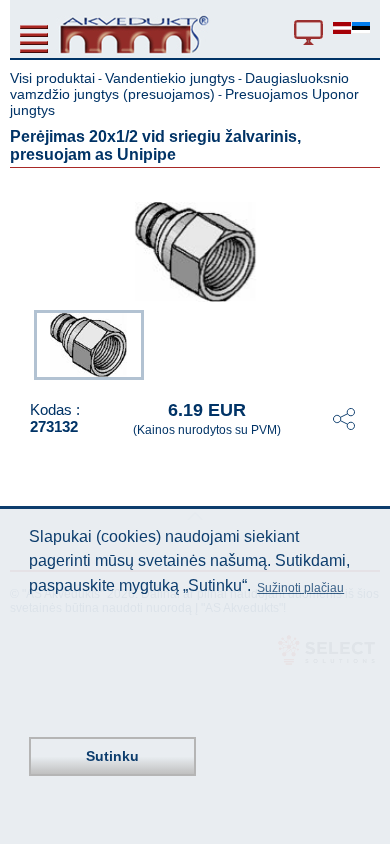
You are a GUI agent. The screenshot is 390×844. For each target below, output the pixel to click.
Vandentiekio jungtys (170, 78)
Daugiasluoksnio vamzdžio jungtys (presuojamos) (179, 86)
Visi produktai (52, 78)
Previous (24, 343)
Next (366, 343)
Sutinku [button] (112, 756)
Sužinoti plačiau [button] (300, 588)
